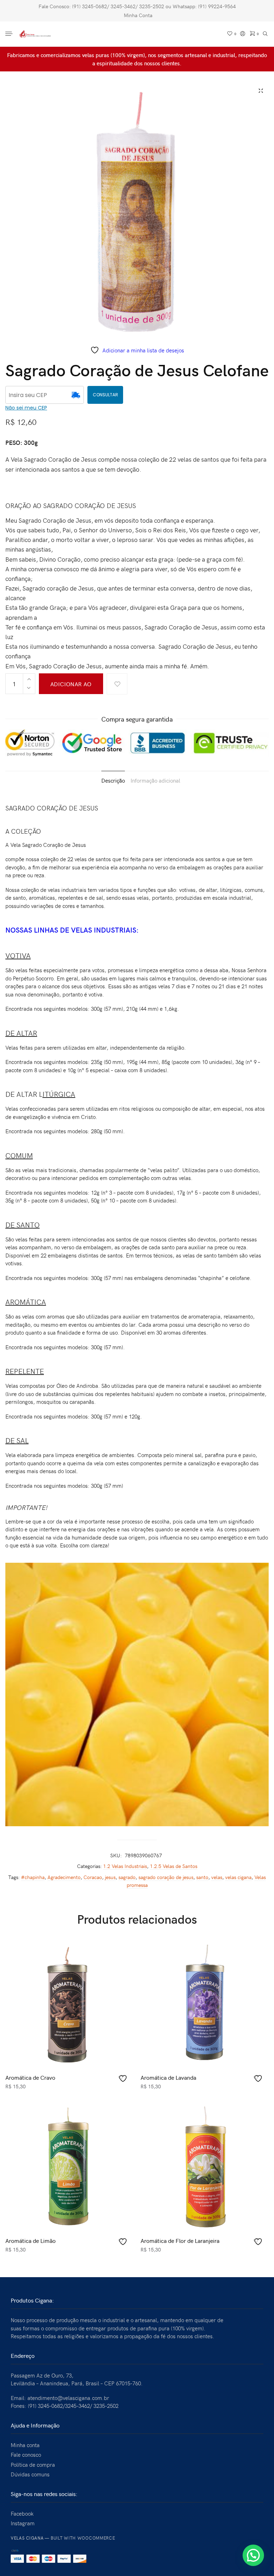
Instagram (23, 2523)
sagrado (127, 1877)
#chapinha (33, 1877)
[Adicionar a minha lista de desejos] (117, 684)
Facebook (22, 2514)
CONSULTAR (105, 395)
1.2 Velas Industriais (125, 1866)
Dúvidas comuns (30, 2474)
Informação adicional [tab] (155, 780)
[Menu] (10, 34)
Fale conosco (26, 2455)
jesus (110, 1877)
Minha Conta (138, 15)
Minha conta (25, 2445)
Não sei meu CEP (26, 408)
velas (217, 1877)
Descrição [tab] (113, 780)
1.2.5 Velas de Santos (174, 1866)
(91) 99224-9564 (217, 6)
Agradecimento (64, 1877)
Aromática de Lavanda (168, 2077)
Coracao (93, 1877)
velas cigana (238, 1877)
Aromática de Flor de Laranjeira (180, 2240)
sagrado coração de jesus (166, 1877)
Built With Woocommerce (83, 2538)
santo (202, 1877)
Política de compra (33, 2465)
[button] (253, 2555)
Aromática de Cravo (30, 2077)
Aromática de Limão (31, 2240)
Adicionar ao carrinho (71, 687)
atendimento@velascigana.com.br (68, 2398)
